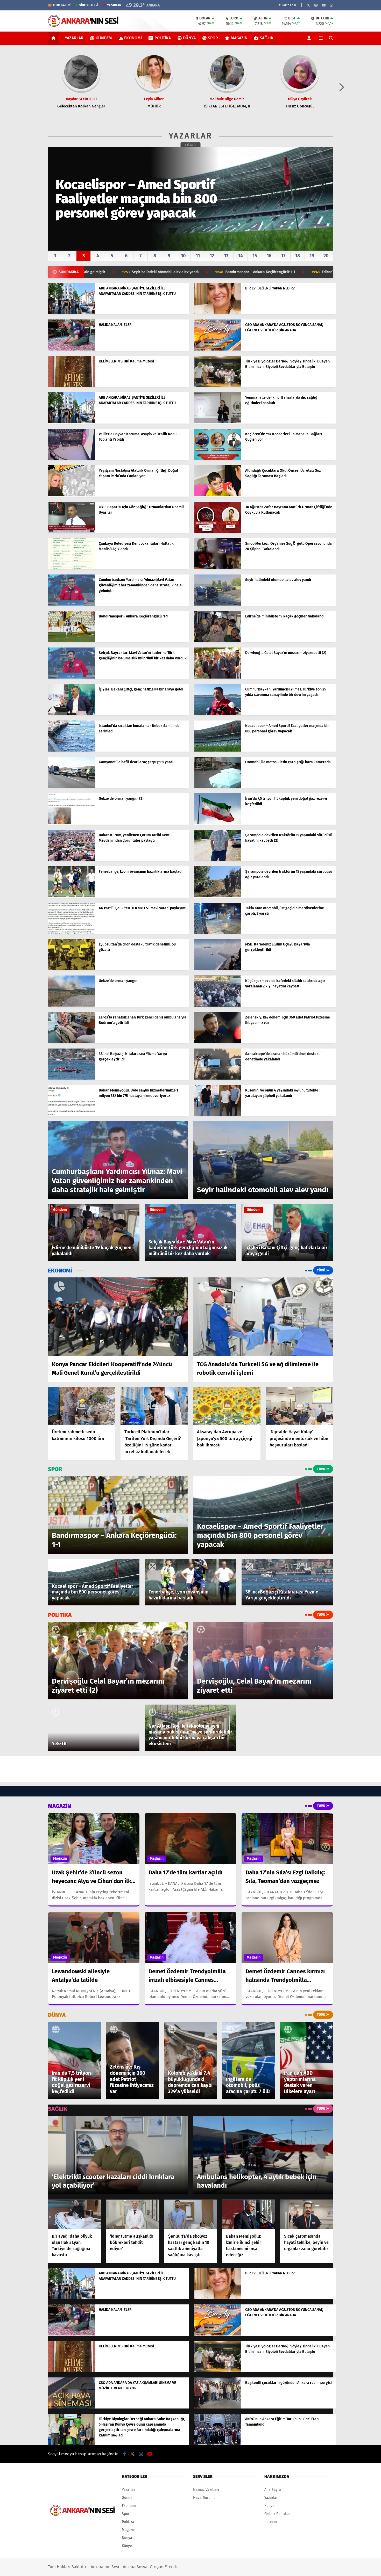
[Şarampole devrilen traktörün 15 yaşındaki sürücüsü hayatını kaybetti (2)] (218, 860)
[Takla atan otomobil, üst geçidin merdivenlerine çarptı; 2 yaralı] (218, 933)
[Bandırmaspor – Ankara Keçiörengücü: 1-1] (71, 641)
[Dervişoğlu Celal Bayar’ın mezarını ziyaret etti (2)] (218, 677)
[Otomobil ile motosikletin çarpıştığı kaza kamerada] (218, 787)
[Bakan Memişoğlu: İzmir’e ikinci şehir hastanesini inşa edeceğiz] (249, 2214)
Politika (163, 38)
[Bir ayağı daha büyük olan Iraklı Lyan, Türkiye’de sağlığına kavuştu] (74, 2214)
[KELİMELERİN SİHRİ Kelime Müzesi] (71, 386)
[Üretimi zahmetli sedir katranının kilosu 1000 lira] (82, 1406)
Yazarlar (74, 38)
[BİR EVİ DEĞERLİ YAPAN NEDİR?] (218, 313)
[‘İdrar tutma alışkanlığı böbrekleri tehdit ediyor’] (132, 2214)
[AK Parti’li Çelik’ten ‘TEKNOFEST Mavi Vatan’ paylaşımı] (71, 933)
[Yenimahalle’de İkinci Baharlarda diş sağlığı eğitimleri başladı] (218, 422)
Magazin (239, 38)
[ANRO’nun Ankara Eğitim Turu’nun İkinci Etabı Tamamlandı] (218, 2444)
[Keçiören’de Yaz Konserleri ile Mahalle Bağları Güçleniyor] (218, 459)
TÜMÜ (191, 145)
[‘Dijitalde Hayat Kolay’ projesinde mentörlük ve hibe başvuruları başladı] (299, 1406)
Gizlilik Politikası (278, 2514)
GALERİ (62, 5)
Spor (213, 38)
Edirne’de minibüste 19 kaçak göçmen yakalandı (218, 272)
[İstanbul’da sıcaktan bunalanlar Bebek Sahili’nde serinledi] (71, 750)
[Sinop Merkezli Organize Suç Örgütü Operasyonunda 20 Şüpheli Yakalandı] (218, 568)
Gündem (104, 38)
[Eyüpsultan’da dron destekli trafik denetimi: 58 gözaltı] (71, 969)
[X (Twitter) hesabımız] (308, 5)
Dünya (189, 38)
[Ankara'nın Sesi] (83, 24)
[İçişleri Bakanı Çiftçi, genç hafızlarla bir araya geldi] (71, 714)
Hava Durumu (204, 2498)
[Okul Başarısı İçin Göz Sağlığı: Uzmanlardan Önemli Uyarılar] (71, 532)
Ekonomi (133, 38)
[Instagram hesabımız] (316, 5)
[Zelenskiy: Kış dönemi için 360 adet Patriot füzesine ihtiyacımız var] (218, 1042)
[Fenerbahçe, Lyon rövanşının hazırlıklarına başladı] (71, 896)
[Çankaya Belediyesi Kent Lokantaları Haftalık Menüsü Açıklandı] (71, 568)
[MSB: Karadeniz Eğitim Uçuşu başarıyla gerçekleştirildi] (218, 969)
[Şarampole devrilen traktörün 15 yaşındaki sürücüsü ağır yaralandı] (218, 896)
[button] (54, 38)
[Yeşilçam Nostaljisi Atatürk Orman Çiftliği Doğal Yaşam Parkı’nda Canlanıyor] (71, 495)
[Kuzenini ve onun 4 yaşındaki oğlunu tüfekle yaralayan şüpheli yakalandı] (218, 1115)
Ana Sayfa (273, 2490)
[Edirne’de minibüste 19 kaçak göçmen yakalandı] (218, 641)
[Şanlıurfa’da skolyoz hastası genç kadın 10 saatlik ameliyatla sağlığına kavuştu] (190, 2214)
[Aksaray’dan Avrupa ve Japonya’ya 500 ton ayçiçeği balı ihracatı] (227, 1406)
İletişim (271, 2522)
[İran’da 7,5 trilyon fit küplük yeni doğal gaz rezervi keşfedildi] (218, 823)
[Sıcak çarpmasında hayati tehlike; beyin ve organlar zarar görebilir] (307, 2214)
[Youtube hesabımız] (324, 5)
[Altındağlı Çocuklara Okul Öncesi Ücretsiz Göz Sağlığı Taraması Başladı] (218, 495)
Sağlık (267, 38)
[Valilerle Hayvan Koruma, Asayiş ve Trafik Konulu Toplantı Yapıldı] (71, 459)
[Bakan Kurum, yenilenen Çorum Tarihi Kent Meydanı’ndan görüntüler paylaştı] (71, 860)
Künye (127, 2546)
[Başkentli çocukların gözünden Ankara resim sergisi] (218, 2407)
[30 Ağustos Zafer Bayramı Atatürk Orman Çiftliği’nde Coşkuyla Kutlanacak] (218, 532)
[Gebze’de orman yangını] (71, 1005)
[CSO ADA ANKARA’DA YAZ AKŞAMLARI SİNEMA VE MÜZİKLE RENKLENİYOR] (71, 2407)
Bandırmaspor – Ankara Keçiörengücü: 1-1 (116, 272)
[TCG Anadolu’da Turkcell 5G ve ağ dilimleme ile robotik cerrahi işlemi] (263, 1317)
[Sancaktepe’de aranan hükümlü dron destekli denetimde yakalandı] (218, 1078)
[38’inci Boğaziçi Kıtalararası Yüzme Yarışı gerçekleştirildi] (71, 1078)
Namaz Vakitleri (206, 2490)
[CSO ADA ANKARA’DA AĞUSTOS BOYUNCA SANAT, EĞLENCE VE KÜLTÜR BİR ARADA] (218, 349)
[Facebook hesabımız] (301, 5)
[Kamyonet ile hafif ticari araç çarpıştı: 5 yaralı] (71, 787)
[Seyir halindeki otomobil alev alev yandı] (218, 604)
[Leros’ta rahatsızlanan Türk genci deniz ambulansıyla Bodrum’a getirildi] (71, 1042)
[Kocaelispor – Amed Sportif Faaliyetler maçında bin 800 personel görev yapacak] (218, 750)
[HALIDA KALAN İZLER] (71, 349)
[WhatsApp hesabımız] (331, 5)
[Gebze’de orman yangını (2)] (71, 823)
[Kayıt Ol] (310, 38)
